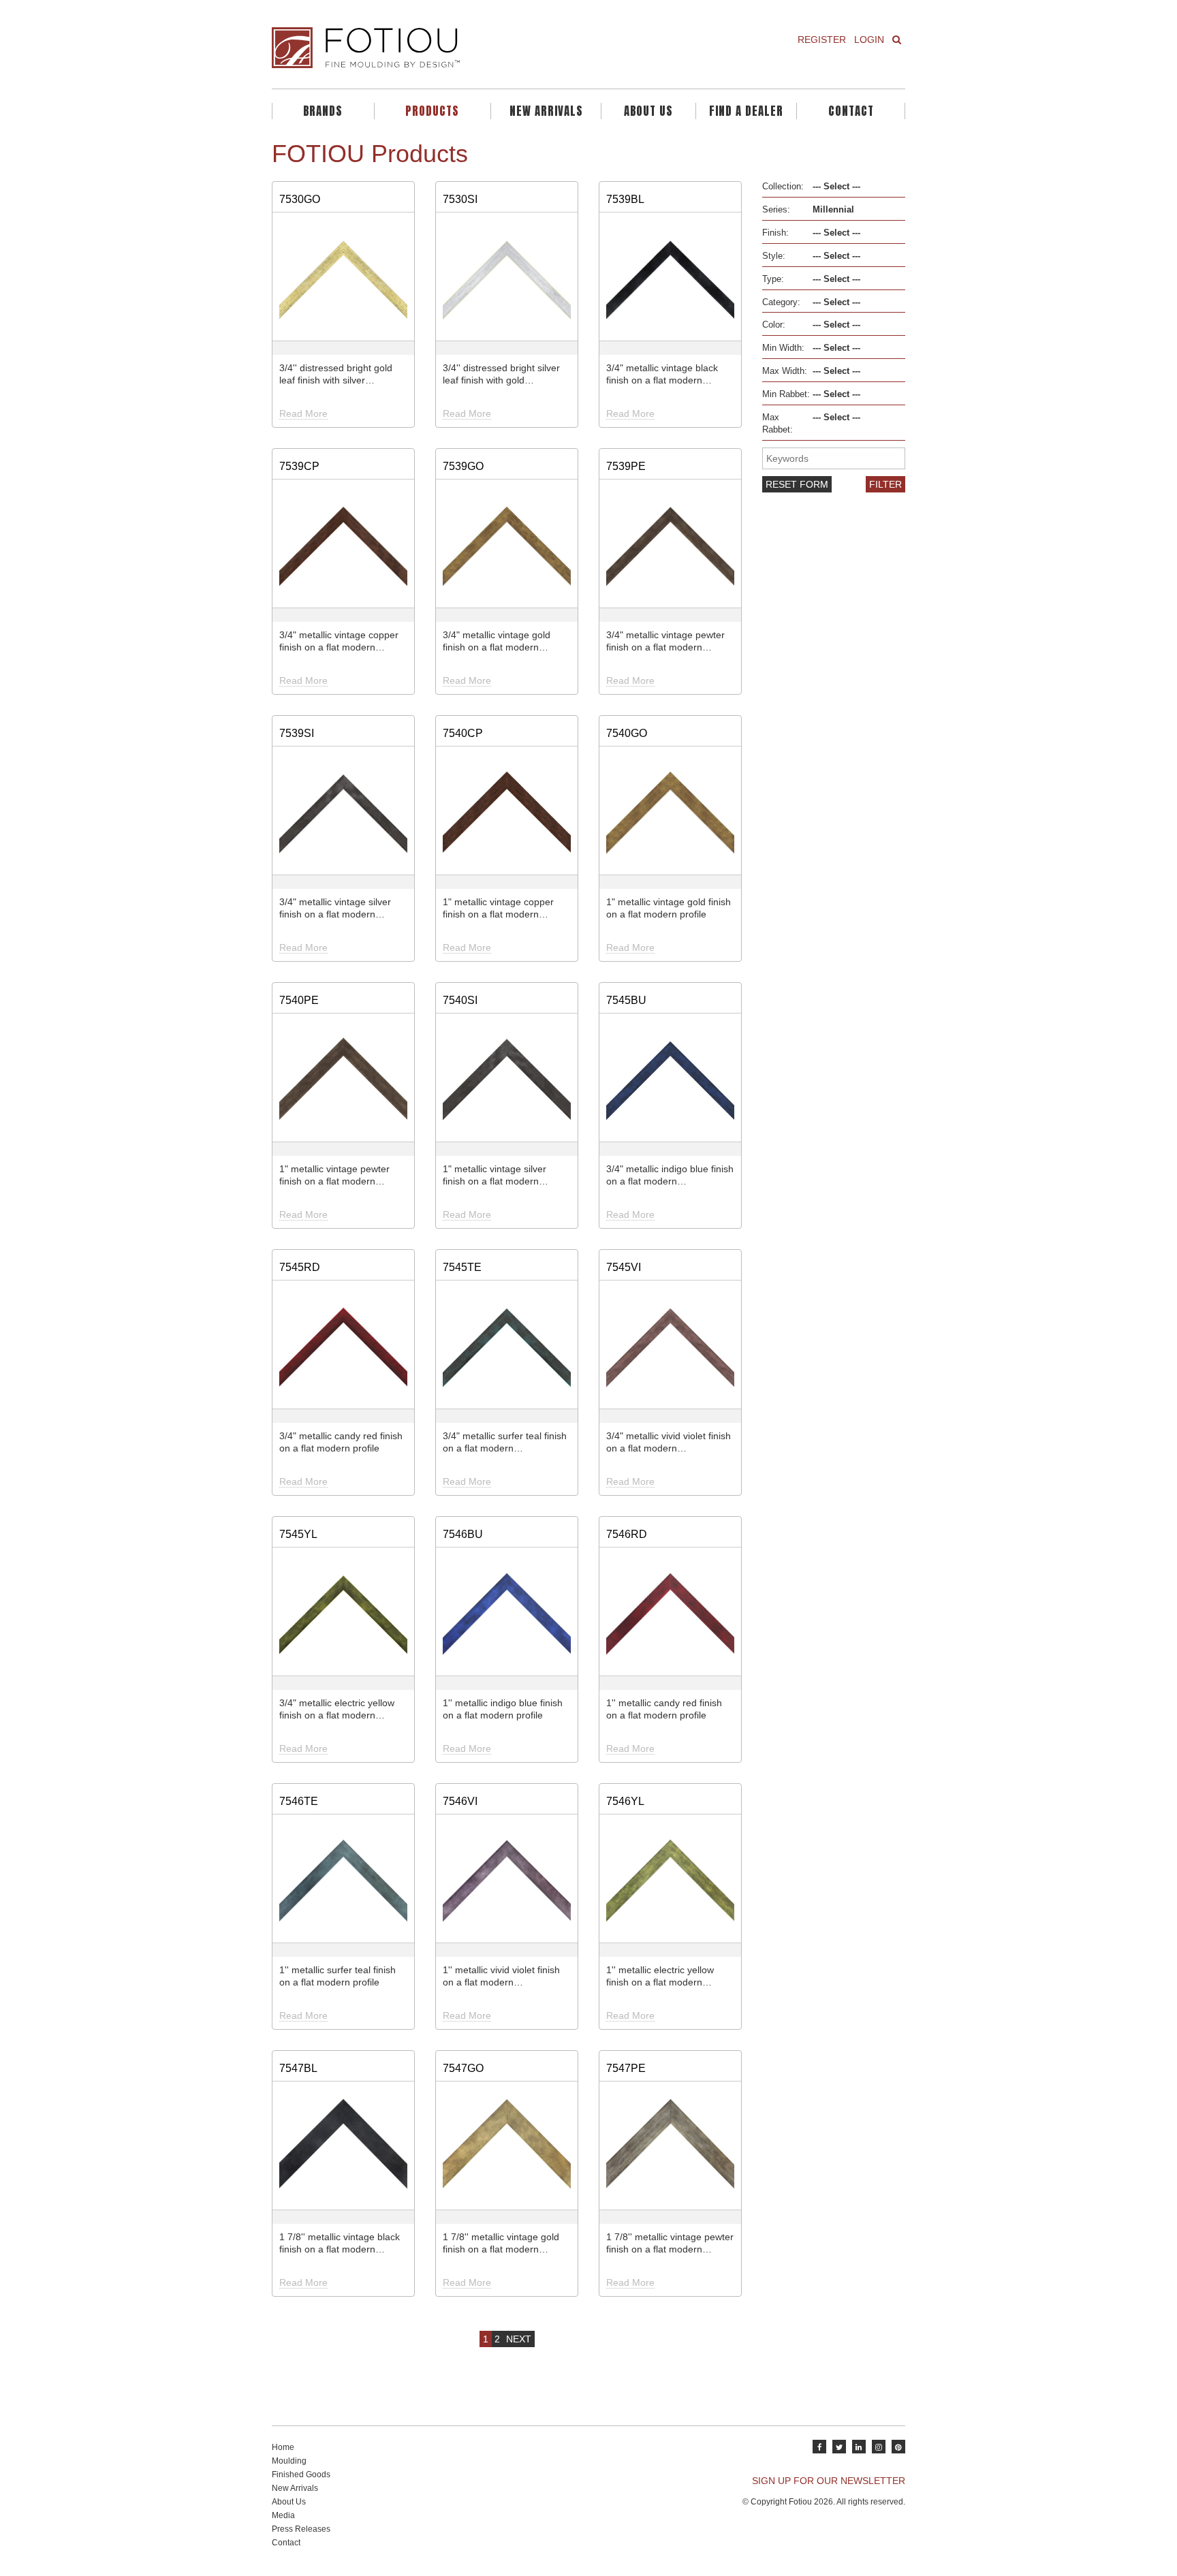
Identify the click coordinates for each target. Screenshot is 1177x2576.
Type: (773, 279)
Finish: (775, 233)
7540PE (299, 1000)
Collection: (783, 187)
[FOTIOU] (425, 48)
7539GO (463, 466)
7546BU (463, 1534)
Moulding (289, 2461)
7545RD (300, 1267)
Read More (303, 413)
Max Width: (785, 371)
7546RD (627, 1534)
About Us (648, 111)
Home (283, 2447)
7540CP (463, 733)
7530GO (300, 199)
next (519, 2339)
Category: (781, 302)
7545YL (298, 1534)
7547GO (463, 2068)
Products (432, 111)
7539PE (626, 466)
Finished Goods (301, 2475)
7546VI (460, 1801)
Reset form (797, 484)
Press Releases (301, 2529)
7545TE (462, 1267)
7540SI (460, 1000)
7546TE (299, 1801)
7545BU (626, 1000)
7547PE (626, 2068)
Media (283, 2515)
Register (822, 40)
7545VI (624, 1267)
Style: (774, 256)
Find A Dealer (746, 111)
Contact (851, 111)
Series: (776, 210)
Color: (774, 325)
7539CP (299, 466)
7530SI (460, 199)
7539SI (297, 733)
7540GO (627, 733)
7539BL (625, 199)
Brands (323, 111)
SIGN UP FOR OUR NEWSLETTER (829, 2481)
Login (869, 40)
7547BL (298, 2068)
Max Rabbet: (778, 424)
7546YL (625, 1801)
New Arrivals (546, 111)
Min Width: (783, 348)
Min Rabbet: (786, 394)
